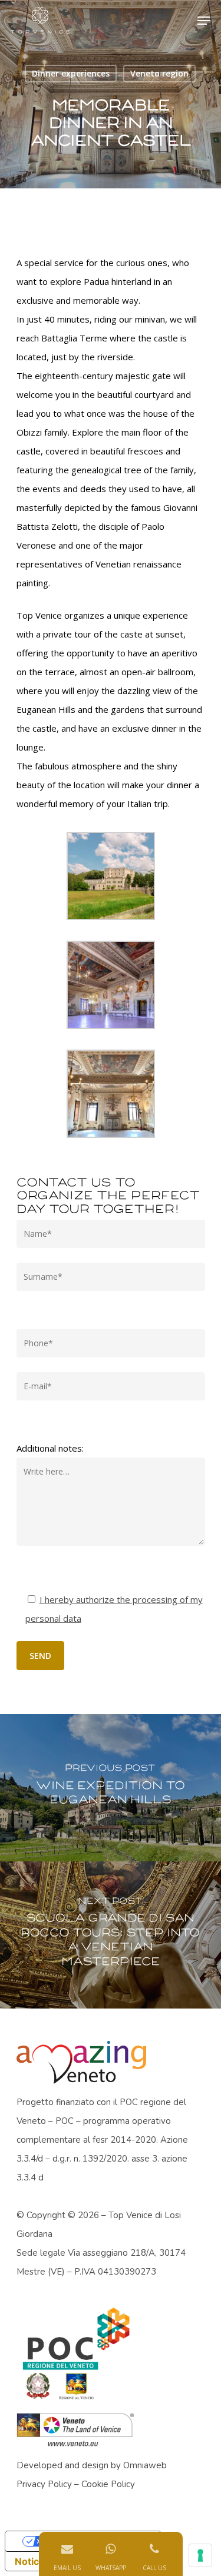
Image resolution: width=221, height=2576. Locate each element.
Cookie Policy (108, 2484)
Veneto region (159, 73)
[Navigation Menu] (204, 21)
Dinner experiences (71, 73)
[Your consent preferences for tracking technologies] (200, 2555)
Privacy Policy (44, 2484)
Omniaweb (145, 2465)
